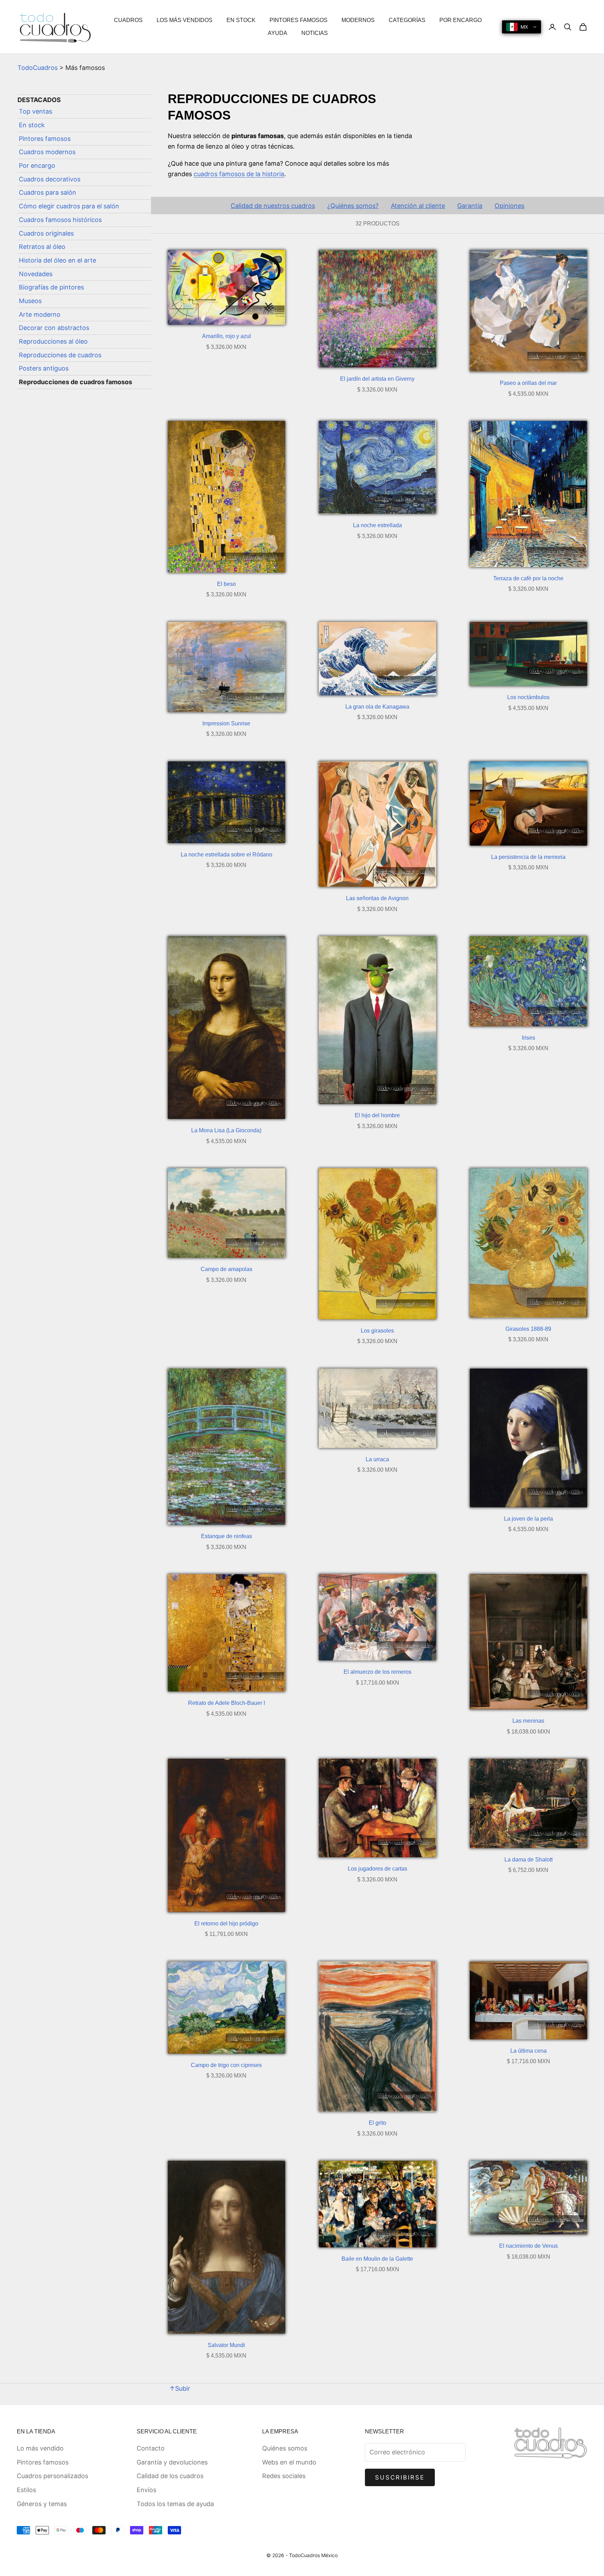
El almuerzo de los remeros (377, 1672)
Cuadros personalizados (52, 2476)
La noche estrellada (377, 525)
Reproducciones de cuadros (60, 355)
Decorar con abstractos (54, 328)
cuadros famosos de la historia (239, 174)
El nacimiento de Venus (528, 2246)
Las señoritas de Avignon (377, 898)
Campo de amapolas (226, 1269)
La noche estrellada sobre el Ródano (226, 855)
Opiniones (509, 206)
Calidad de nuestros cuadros (273, 206)
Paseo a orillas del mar (528, 383)
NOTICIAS (315, 33)
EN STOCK (241, 20)
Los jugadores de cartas (377, 1869)
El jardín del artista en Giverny (377, 379)
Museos (30, 301)
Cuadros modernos (47, 152)
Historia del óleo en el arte (57, 261)
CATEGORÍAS (407, 20)
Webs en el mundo (289, 2462)
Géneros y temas (42, 2504)
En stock (32, 125)
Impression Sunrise (226, 723)
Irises (528, 1038)
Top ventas (35, 112)
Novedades (36, 274)
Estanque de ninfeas (226, 1536)
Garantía (470, 206)
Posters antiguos (44, 369)
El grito (377, 2123)
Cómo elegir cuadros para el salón (69, 206)
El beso (226, 584)
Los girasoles (377, 1331)
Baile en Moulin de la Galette (377, 2259)
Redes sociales (284, 2476)
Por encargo (37, 166)
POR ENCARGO (461, 20)
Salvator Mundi (226, 2345)
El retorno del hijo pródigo (226, 1924)
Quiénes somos (285, 2448)
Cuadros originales (46, 233)
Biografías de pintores (51, 288)
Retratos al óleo (42, 247)
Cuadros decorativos (50, 180)
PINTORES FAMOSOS (299, 20)
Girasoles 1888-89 (528, 1329)
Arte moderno (40, 314)
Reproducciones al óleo (53, 342)
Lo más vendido (40, 2448)
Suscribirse (400, 2477)
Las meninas (528, 1721)
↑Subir (180, 2388)
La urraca (377, 1459)
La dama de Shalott (528, 1860)
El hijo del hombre (377, 1115)
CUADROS (128, 20)
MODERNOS (358, 20)
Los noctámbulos (528, 697)
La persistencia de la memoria (528, 857)
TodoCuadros (38, 68)
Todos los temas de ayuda (175, 2504)
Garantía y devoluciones (172, 2462)
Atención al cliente (418, 206)
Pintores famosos (45, 139)
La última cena (528, 2051)
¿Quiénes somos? (353, 206)
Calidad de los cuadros (170, 2476)
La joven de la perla (528, 1519)
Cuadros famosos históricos (60, 220)
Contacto (151, 2448)
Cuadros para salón (48, 193)
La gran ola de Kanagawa (377, 707)
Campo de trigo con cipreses (226, 2065)
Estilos (26, 2490)
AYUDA (278, 33)
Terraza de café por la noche (528, 578)
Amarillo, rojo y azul (226, 336)
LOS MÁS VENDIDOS (185, 20)
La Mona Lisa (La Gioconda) (226, 1130)
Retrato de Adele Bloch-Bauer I (226, 1703)
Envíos (146, 2490)
